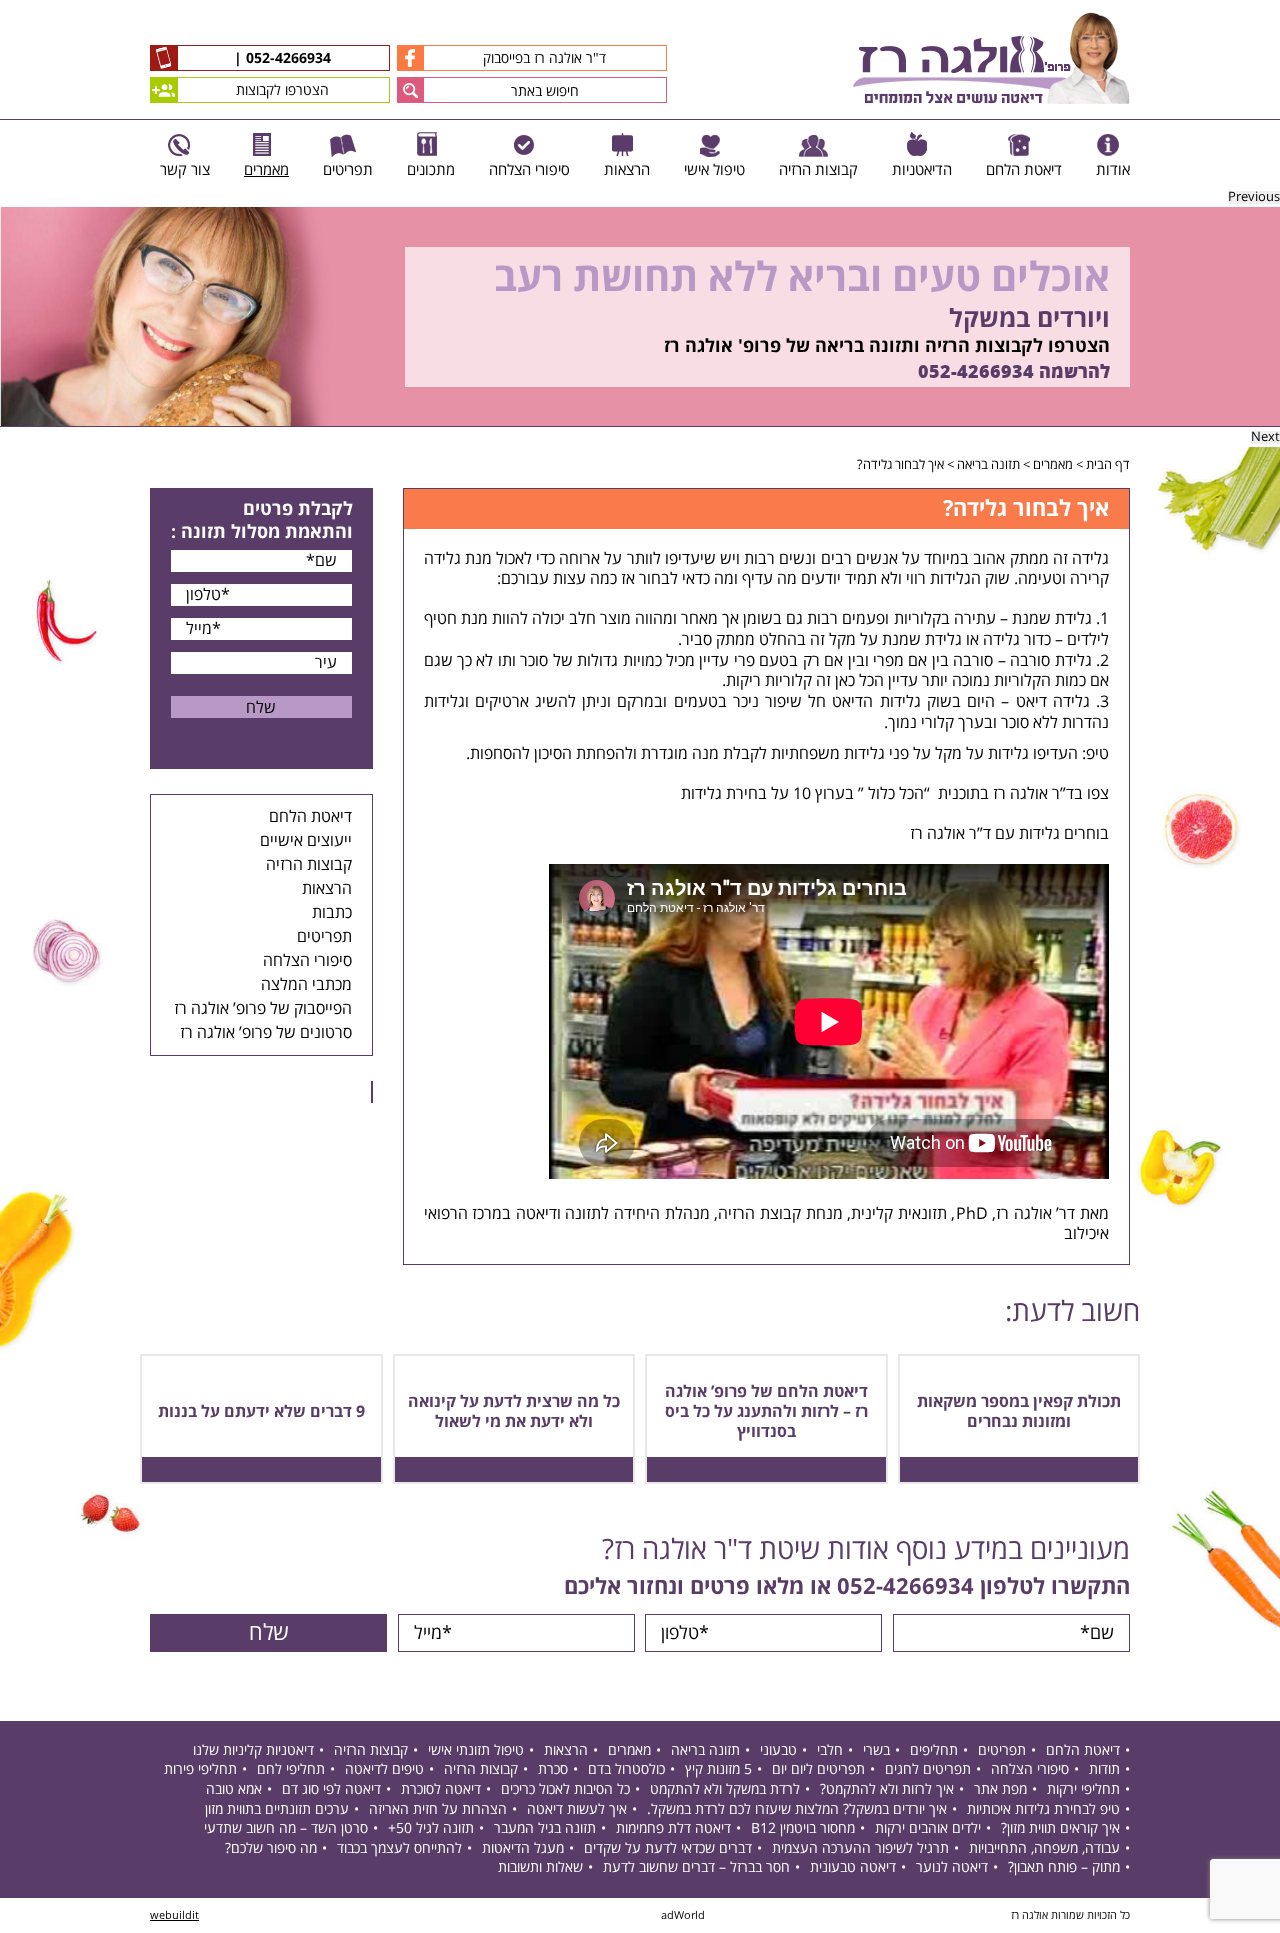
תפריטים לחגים (928, 1769)
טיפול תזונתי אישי (476, 1750)
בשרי (876, 1750)
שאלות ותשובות (540, 1867)
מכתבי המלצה (306, 985)
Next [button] (1265, 437)
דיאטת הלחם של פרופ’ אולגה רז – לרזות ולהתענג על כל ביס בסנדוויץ (766, 1412)
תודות (1104, 1769)
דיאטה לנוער (952, 1867)
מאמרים (1053, 465)
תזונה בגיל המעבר (545, 1828)
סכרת (553, 1769)
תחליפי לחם (291, 1769)
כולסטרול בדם (626, 1769)
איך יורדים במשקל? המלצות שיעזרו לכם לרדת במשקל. (797, 1809)
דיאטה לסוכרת (441, 1789)
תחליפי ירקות (1083, 1789)
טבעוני (778, 1750)
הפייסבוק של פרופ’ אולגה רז (263, 1009)
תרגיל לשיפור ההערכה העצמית (860, 1848)
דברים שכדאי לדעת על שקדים (668, 1848)
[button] (410, 90)
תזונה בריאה (988, 465)
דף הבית (1108, 465)
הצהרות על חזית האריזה (438, 1809)
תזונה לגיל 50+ (431, 1828)
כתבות (332, 913)
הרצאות (327, 889)
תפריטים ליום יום (818, 1769)
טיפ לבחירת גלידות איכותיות (1043, 1809)
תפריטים (324, 937)
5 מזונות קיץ (718, 1769)
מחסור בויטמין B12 (803, 1828)
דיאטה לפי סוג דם (331, 1789)
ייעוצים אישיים (306, 841)
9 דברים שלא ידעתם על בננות (261, 1412)
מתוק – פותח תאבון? (1064, 1867)
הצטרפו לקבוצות (282, 90)
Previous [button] (1254, 197)
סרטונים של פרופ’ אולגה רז (266, 1033)
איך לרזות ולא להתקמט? (887, 1789)
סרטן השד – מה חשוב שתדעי (286, 1828)
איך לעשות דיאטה (577, 1809)
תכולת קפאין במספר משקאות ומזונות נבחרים (1019, 1412)
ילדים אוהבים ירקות (928, 1828)
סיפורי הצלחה (307, 961)
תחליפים (934, 1750)
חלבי (830, 1750)
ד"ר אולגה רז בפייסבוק (544, 58)
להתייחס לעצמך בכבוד (399, 1848)
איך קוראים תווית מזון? (1060, 1828)
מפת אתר (1000, 1789)
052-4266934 (286, 59)
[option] (640, 317)
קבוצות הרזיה (309, 865)
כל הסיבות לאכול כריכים (565, 1789)
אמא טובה (234, 1789)
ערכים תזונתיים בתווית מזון (277, 1809)
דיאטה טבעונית (853, 1867)
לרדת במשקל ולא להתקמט (725, 1789)
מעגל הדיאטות (523, 1848)
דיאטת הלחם (310, 817)
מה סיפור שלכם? (271, 1848)
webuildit (174, 1915)
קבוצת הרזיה (759, 1214)
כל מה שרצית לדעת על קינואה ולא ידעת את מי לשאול (514, 1412)
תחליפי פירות (200, 1769)
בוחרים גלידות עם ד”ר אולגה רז (1009, 834)
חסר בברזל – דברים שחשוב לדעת (696, 1867)
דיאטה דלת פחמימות (673, 1828)
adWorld (683, 1915)
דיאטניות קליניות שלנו (253, 1750)
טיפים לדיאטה (384, 1769)
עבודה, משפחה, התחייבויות (1044, 1848)
